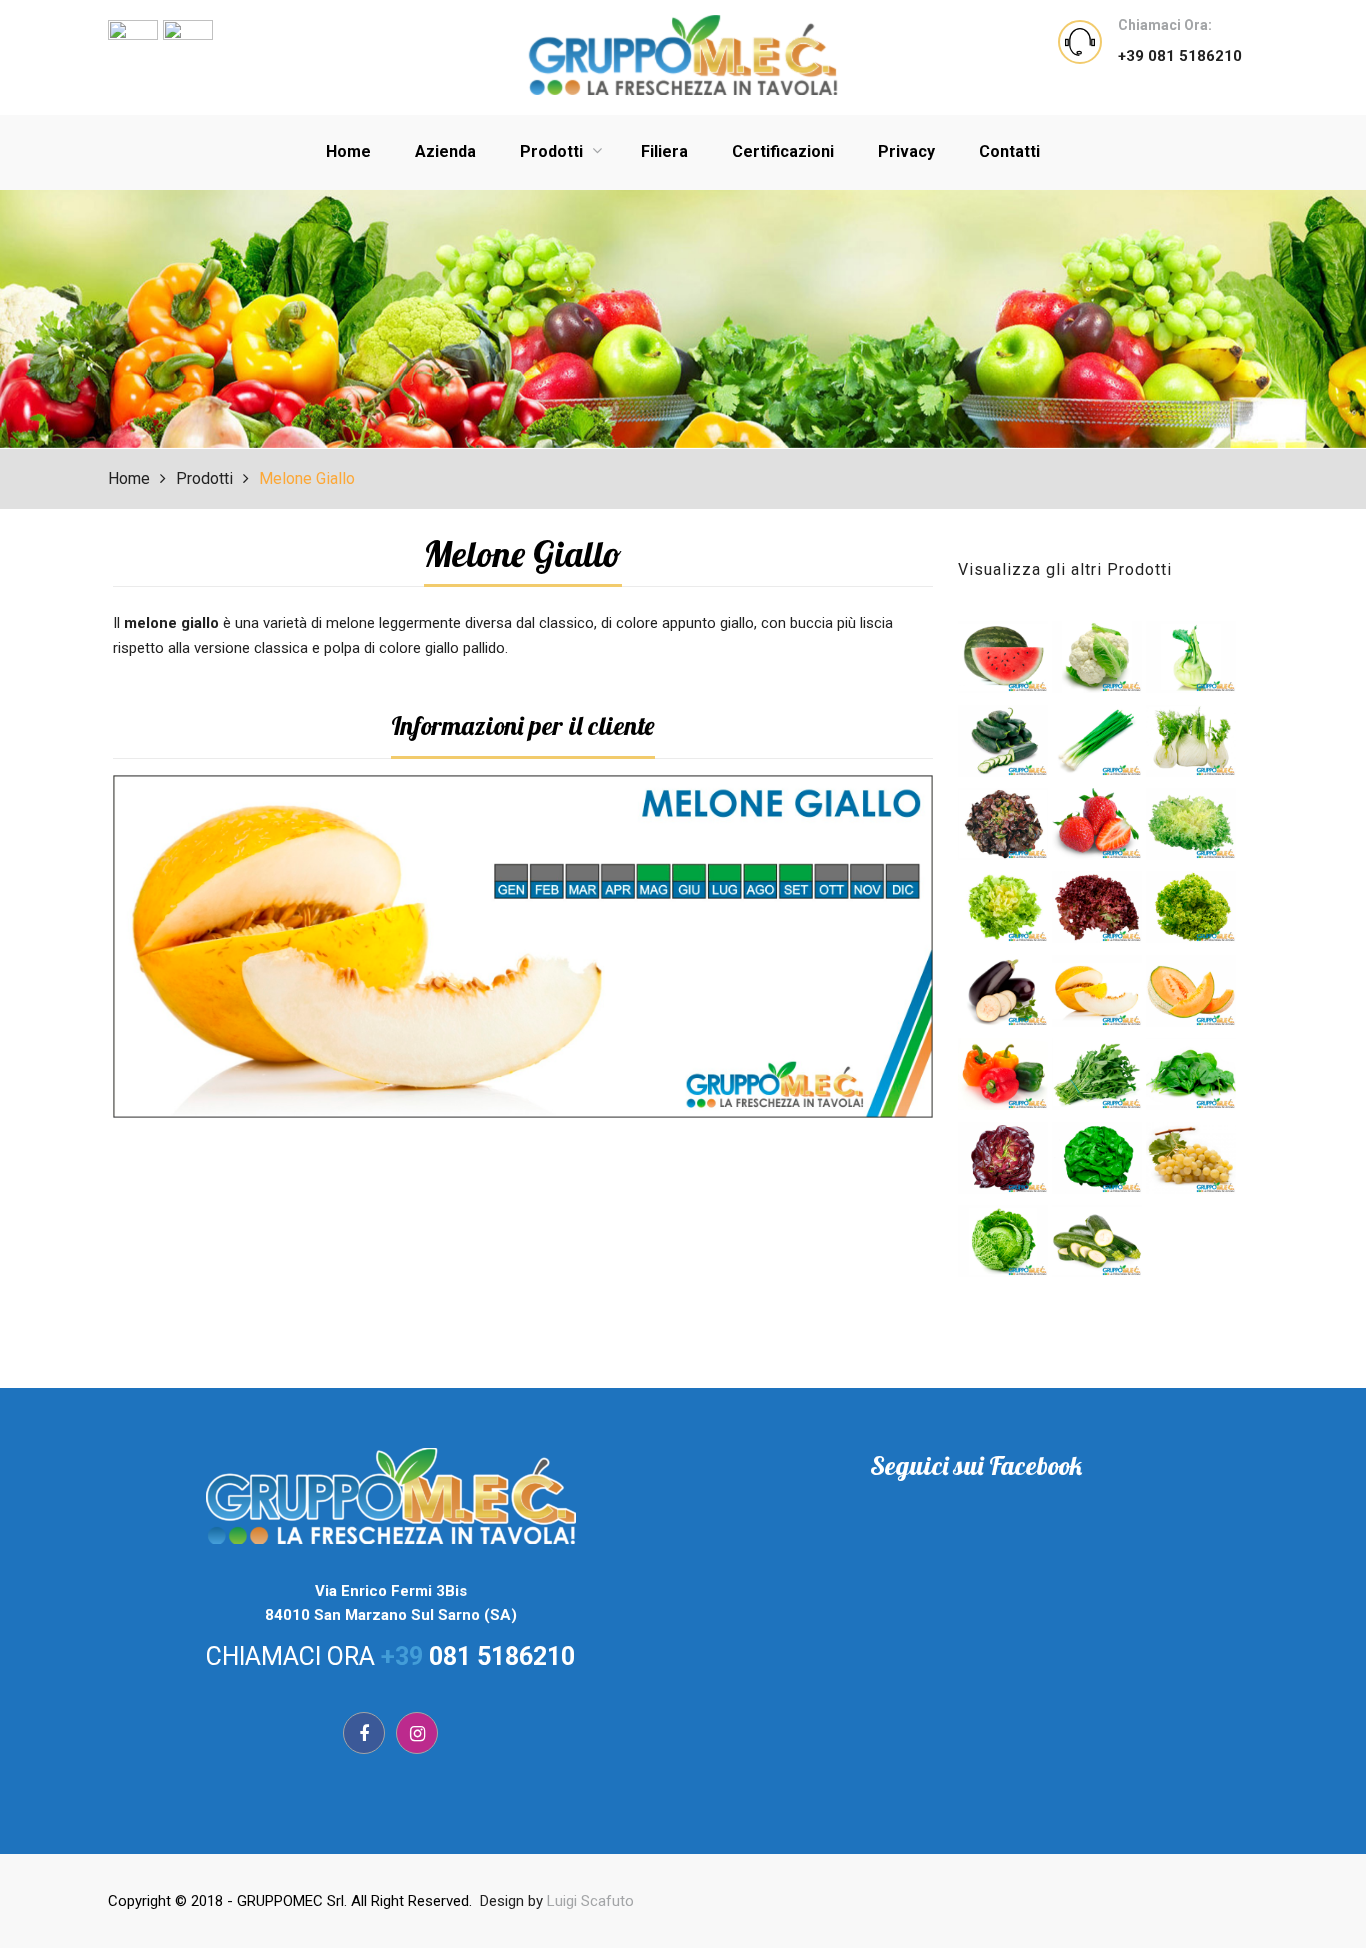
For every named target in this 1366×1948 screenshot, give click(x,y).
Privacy (906, 151)
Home (348, 151)
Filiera (664, 151)
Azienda (445, 151)
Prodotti (553, 151)
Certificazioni (783, 151)
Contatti (1009, 151)
